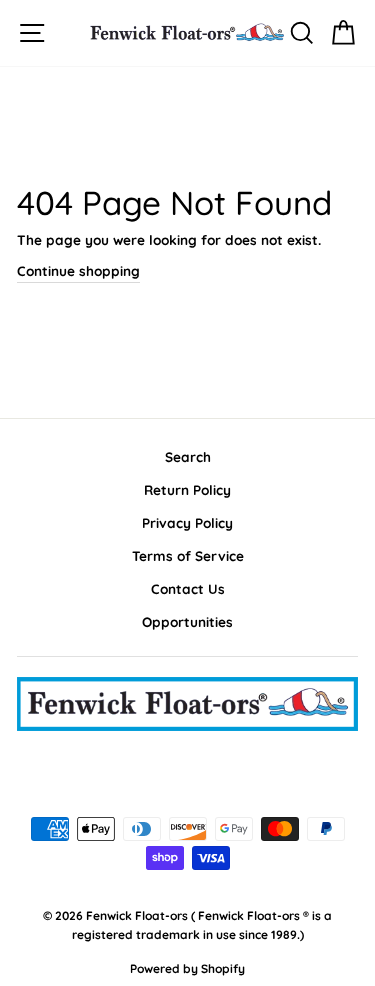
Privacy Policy (187, 522)
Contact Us (188, 588)
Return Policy (187, 489)
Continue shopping (78, 270)
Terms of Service (188, 555)
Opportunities (187, 621)
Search (188, 456)
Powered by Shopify (187, 968)
